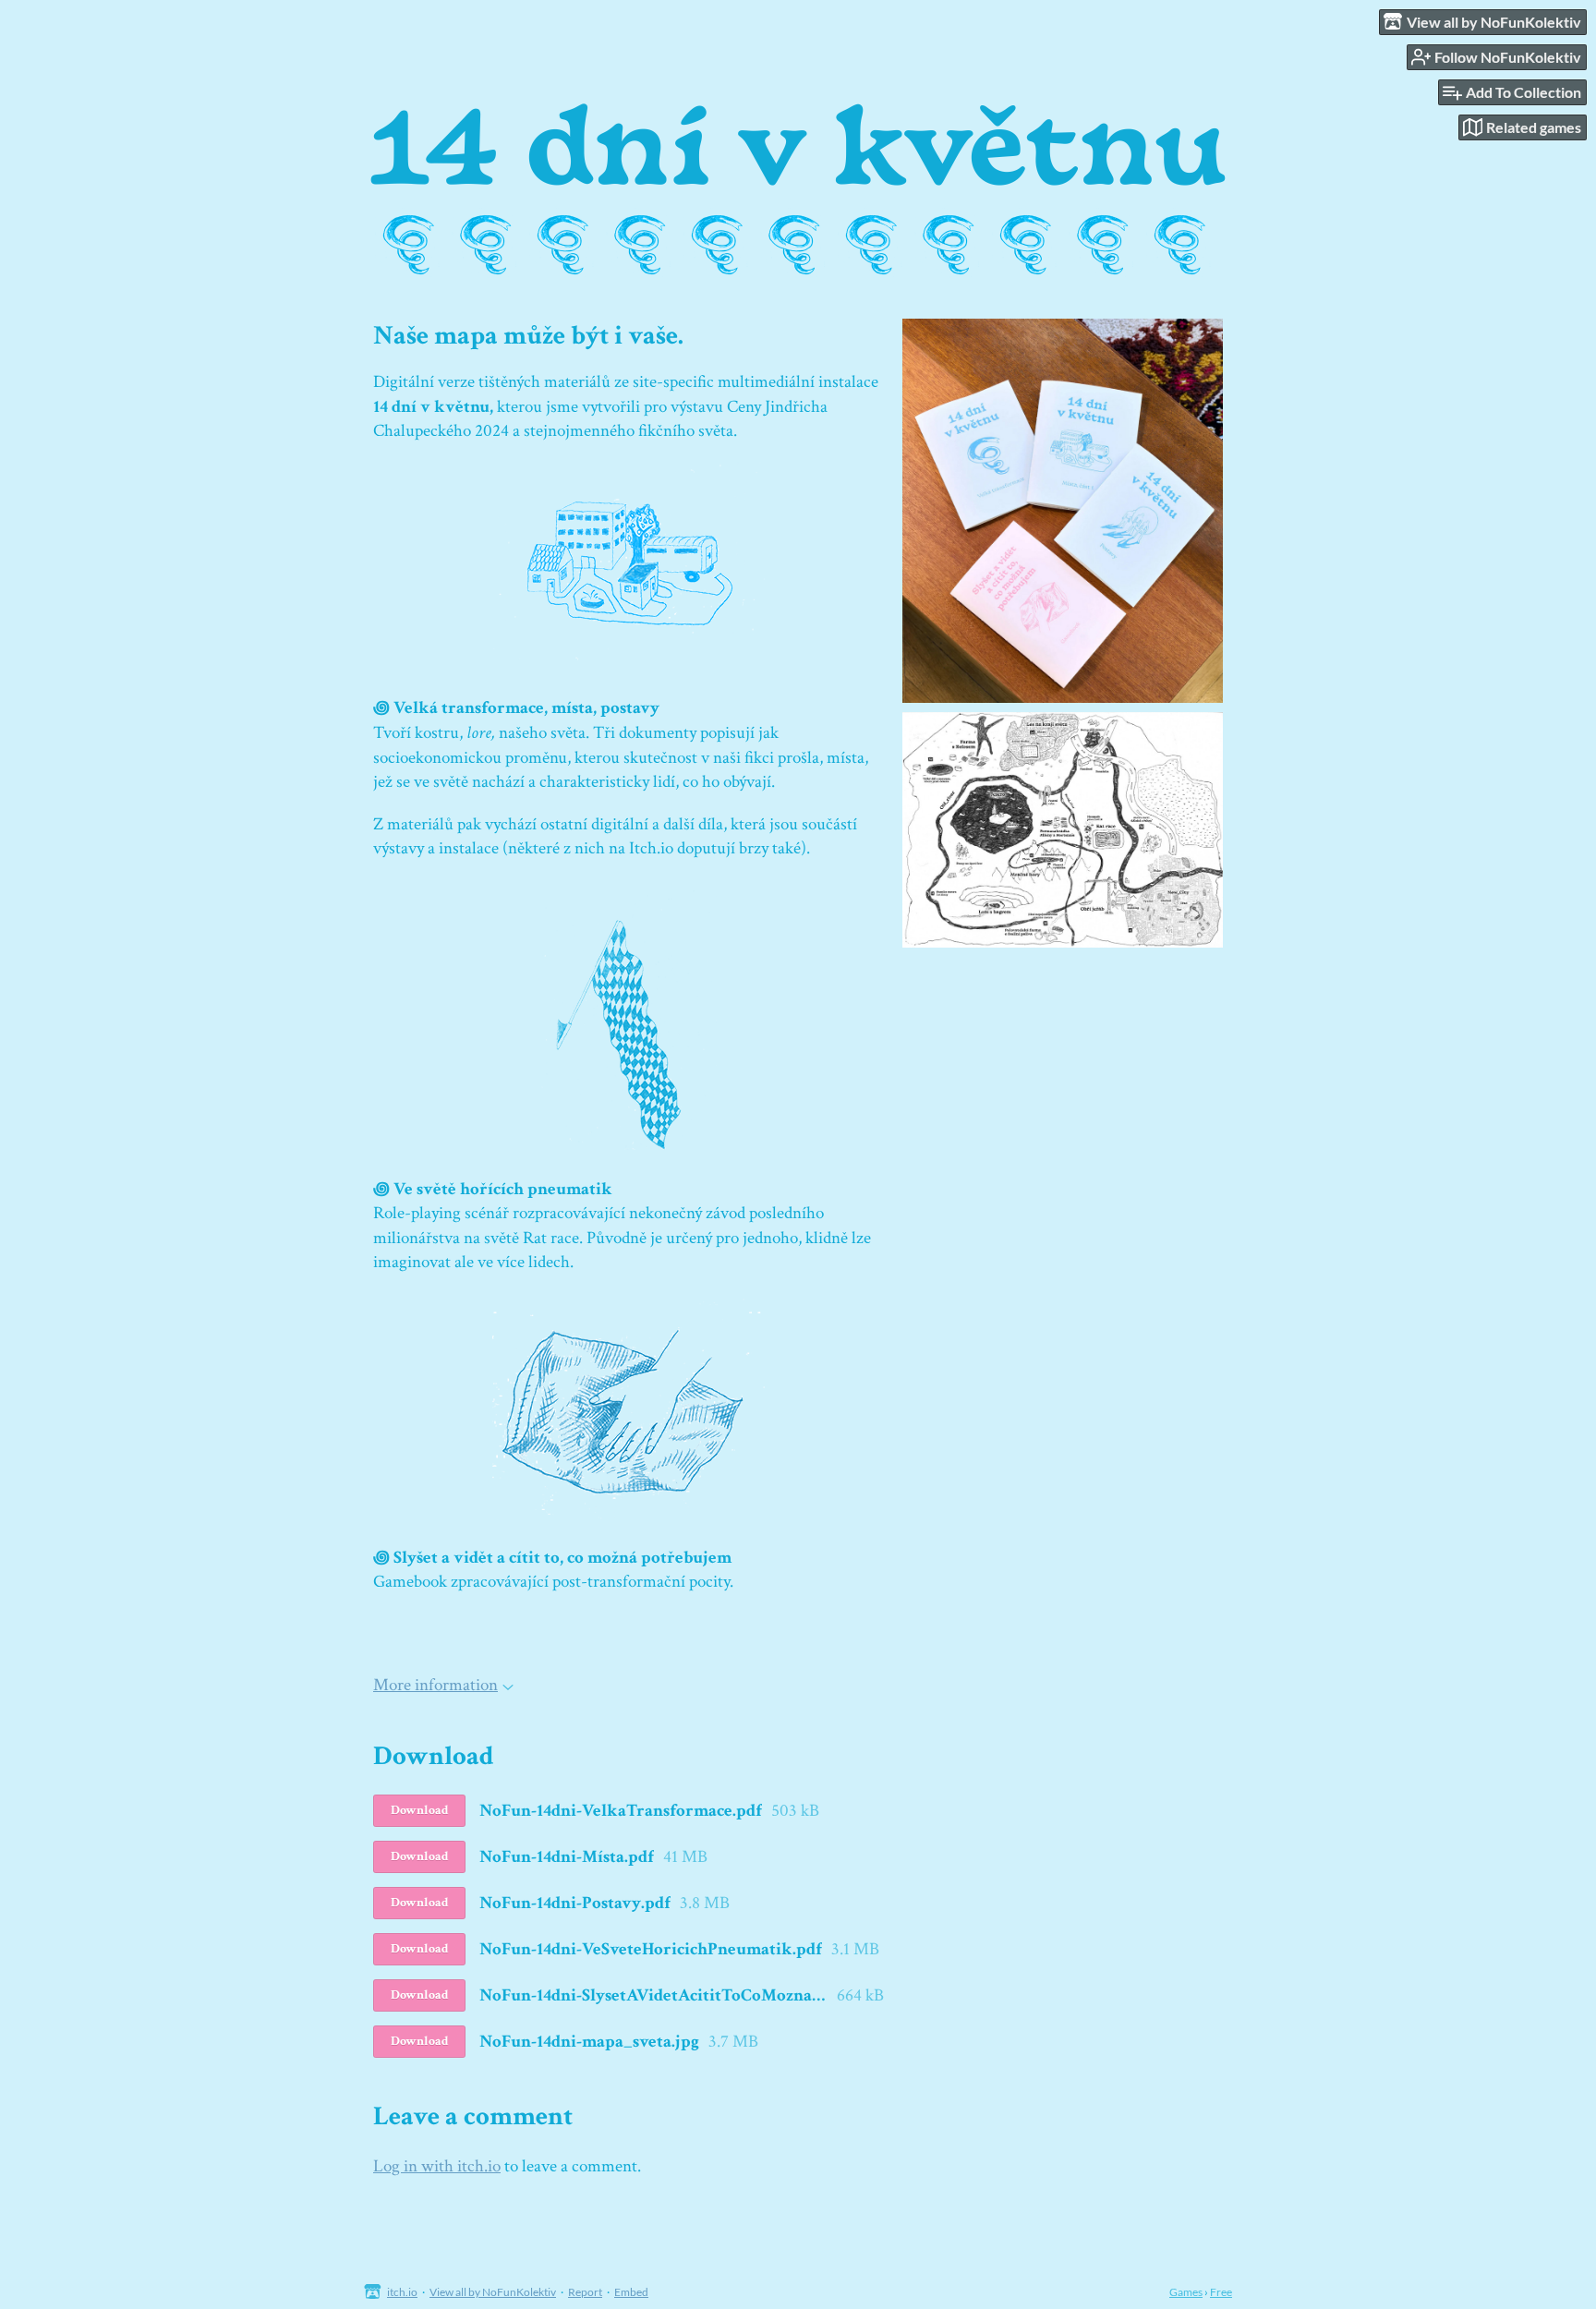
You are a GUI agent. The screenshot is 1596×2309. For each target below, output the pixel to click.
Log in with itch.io (437, 2166)
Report (585, 2292)
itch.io (402, 2292)
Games (1186, 2292)
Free (1221, 2292)
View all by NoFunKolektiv (493, 2292)
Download (420, 1810)
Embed (631, 2292)
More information (435, 1685)
